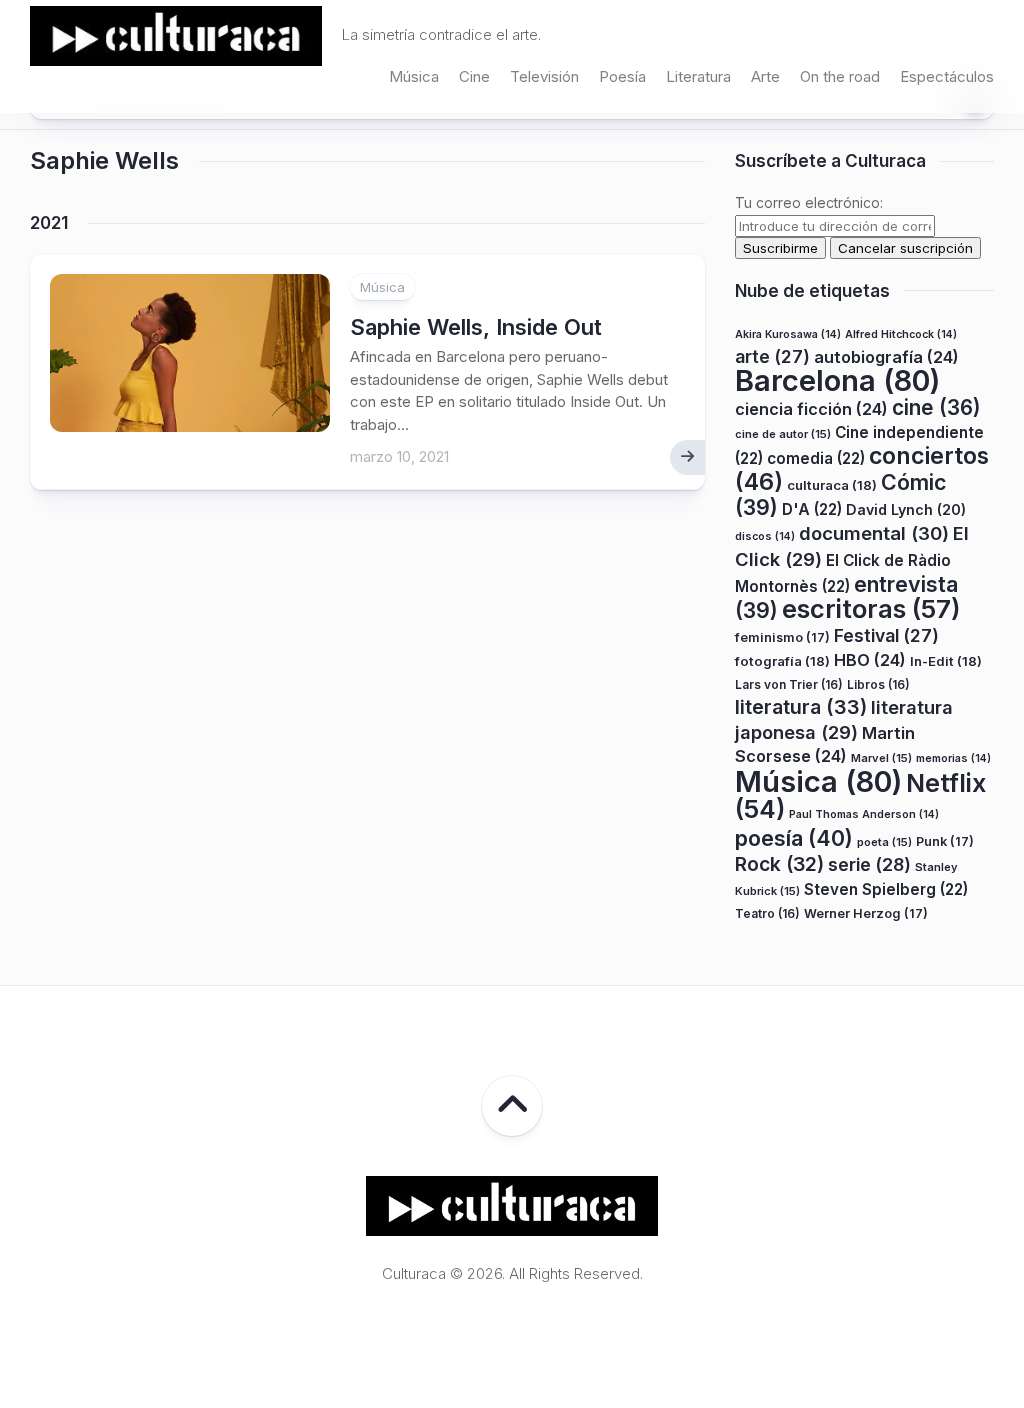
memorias (953, 758)
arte (772, 356)
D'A (812, 509)
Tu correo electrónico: (809, 202)
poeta (884, 842)
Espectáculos (947, 76)
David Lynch (906, 509)
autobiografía (886, 357)
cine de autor (783, 434)
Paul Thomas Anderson (864, 814)
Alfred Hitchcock (901, 334)
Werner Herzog (866, 913)
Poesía (622, 76)
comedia (816, 458)
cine (936, 407)
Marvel (881, 758)
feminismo (782, 637)
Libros (878, 684)
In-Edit (946, 661)
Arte (765, 76)
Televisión (544, 76)
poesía (794, 838)
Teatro (767, 913)
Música (414, 76)
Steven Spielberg (886, 889)
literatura (801, 707)
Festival (886, 635)
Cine (474, 76)
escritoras (871, 608)
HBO (870, 660)
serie (869, 864)
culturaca (832, 485)
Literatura (698, 76)
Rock (779, 864)
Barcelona (837, 380)
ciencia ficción (811, 409)
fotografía (782, 661)
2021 (49, 223)
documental (874, 533)
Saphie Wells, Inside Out (476, 327)
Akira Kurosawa (788, 334)
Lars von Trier (789, 684)
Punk (945, 841)
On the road (840, 76)
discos (765, 536)
